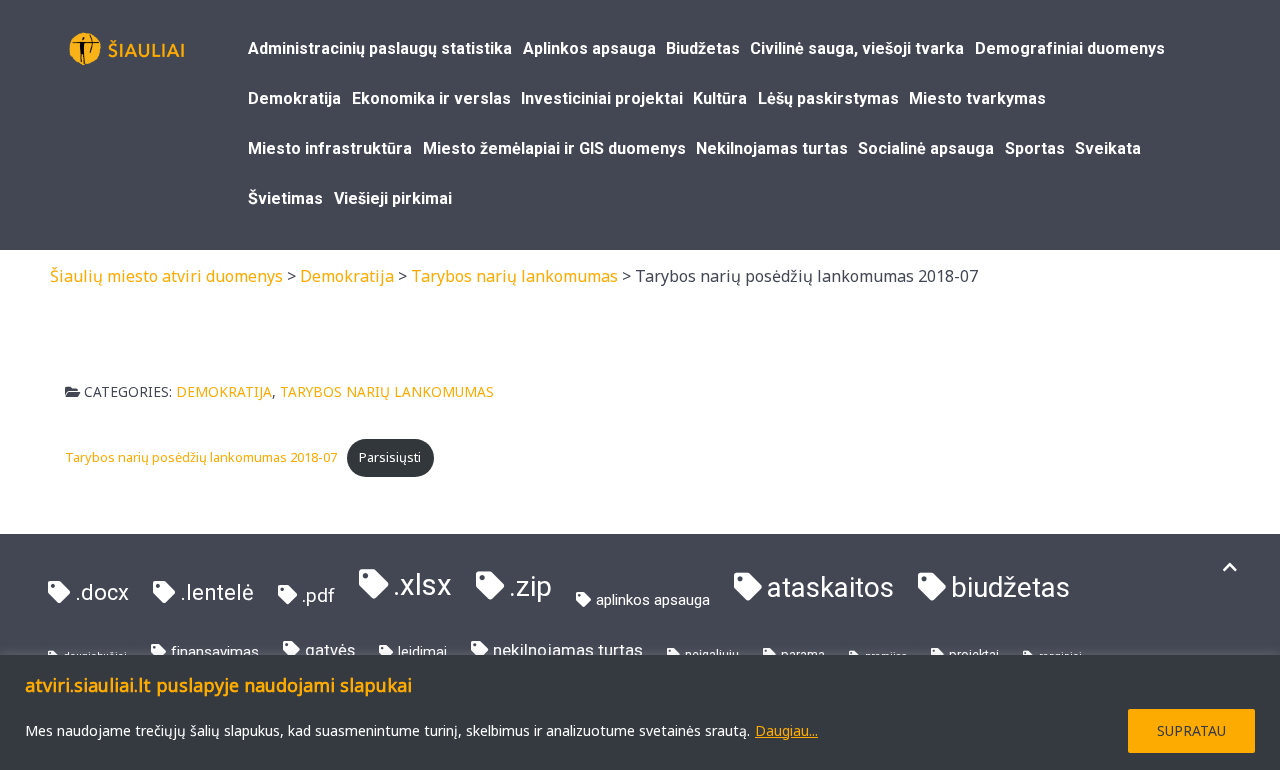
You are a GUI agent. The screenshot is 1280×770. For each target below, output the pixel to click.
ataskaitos (830, 587)
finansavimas (215, 652)
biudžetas (1010, 587)
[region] (640, 712)
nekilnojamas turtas (568, 650)
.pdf (318, 595)
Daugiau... (786, 730)
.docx (102, 592)
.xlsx (422, 585)
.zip (530, 586)
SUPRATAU (1191, 730)
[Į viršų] (1230, 567)
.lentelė (217, 592)
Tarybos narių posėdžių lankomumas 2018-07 (201, 457)
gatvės (330, 650)
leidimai (422, 652)
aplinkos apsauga (653, 600)
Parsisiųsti (390, 457)
